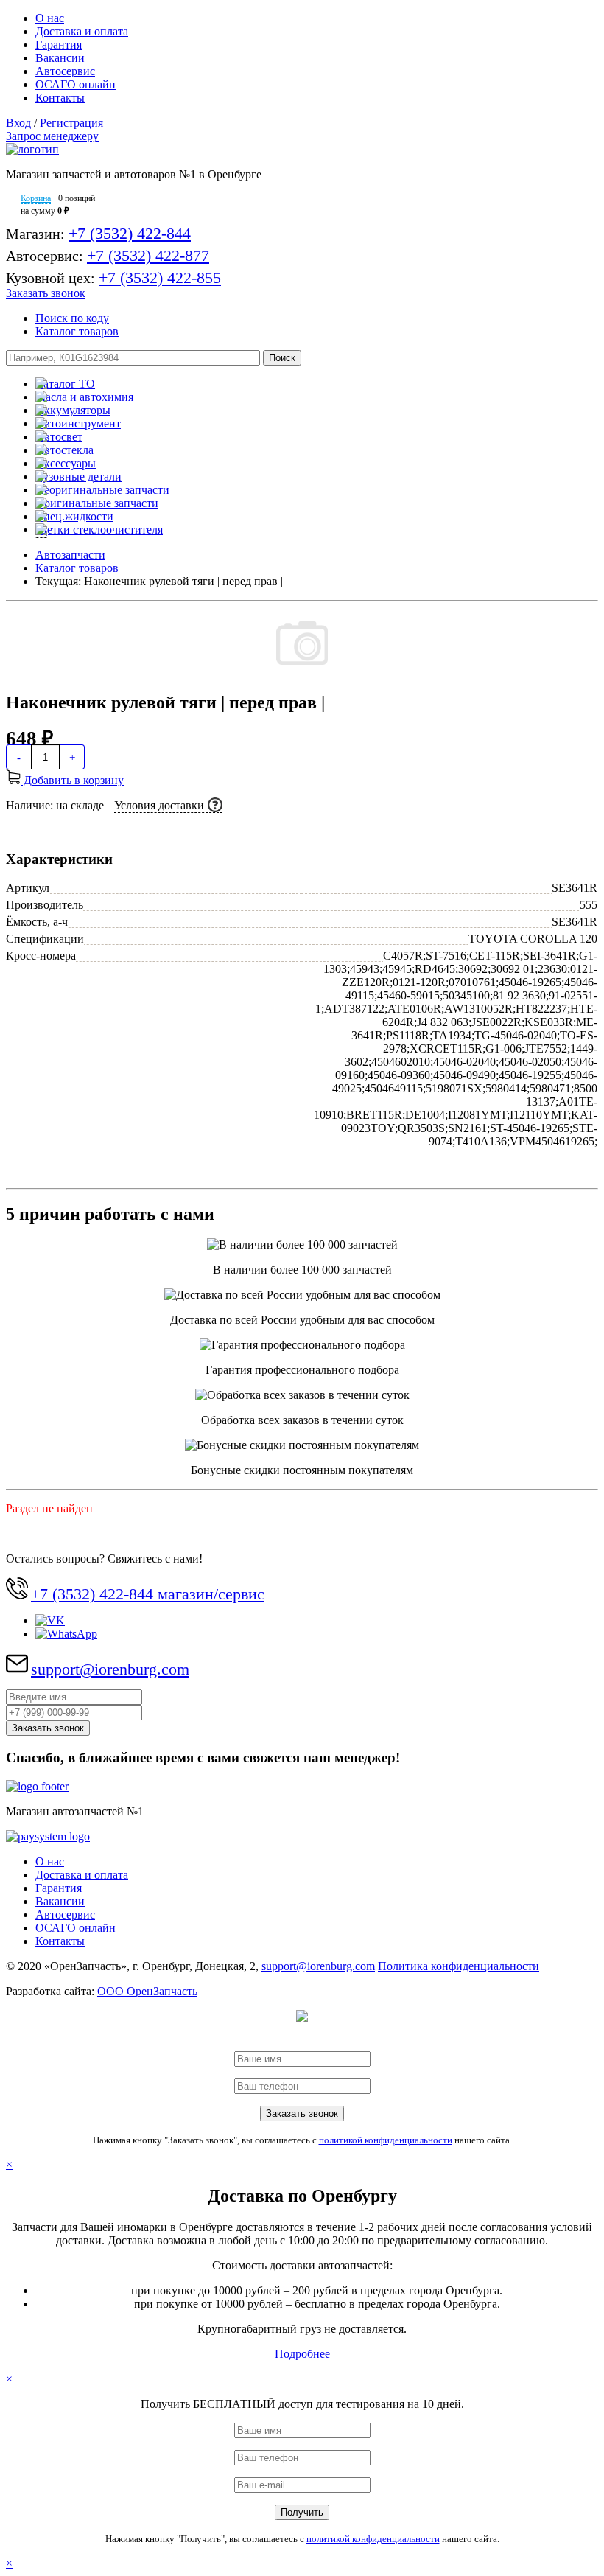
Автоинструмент (78, 423)
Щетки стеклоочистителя (99, 530)
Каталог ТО (65, 384)
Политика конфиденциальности (459, 1966)
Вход (18, 123)
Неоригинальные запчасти (102, 490)
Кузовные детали (78, 477)
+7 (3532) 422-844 (130, 233)
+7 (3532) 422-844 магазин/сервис (148, 1594)
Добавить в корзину (72, 780)
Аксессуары (66, 463)
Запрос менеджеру (52, 136)
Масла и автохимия (84, 397)
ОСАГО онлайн (75, 84)
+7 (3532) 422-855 (160, 278)
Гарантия (59, 45)
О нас (50, 18)
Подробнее (302, 2354)
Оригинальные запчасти (97, 503)
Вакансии (60, 58)
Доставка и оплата (82, 31)
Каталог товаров (77, 331)
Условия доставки (159, 805)
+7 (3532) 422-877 (148, 255)
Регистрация (71, 123)
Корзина (36, 198)
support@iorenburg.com (110, 1669)
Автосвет (59, 437)
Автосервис (65, 71)
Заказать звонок (46, 293)
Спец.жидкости (74, 516)
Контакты (60, 98)
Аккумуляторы (73, 410)
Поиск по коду (72, 318)
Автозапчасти (70, 555)
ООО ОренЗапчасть (147, 1991)
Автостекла (64, 450)
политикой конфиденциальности (386, 2140)
